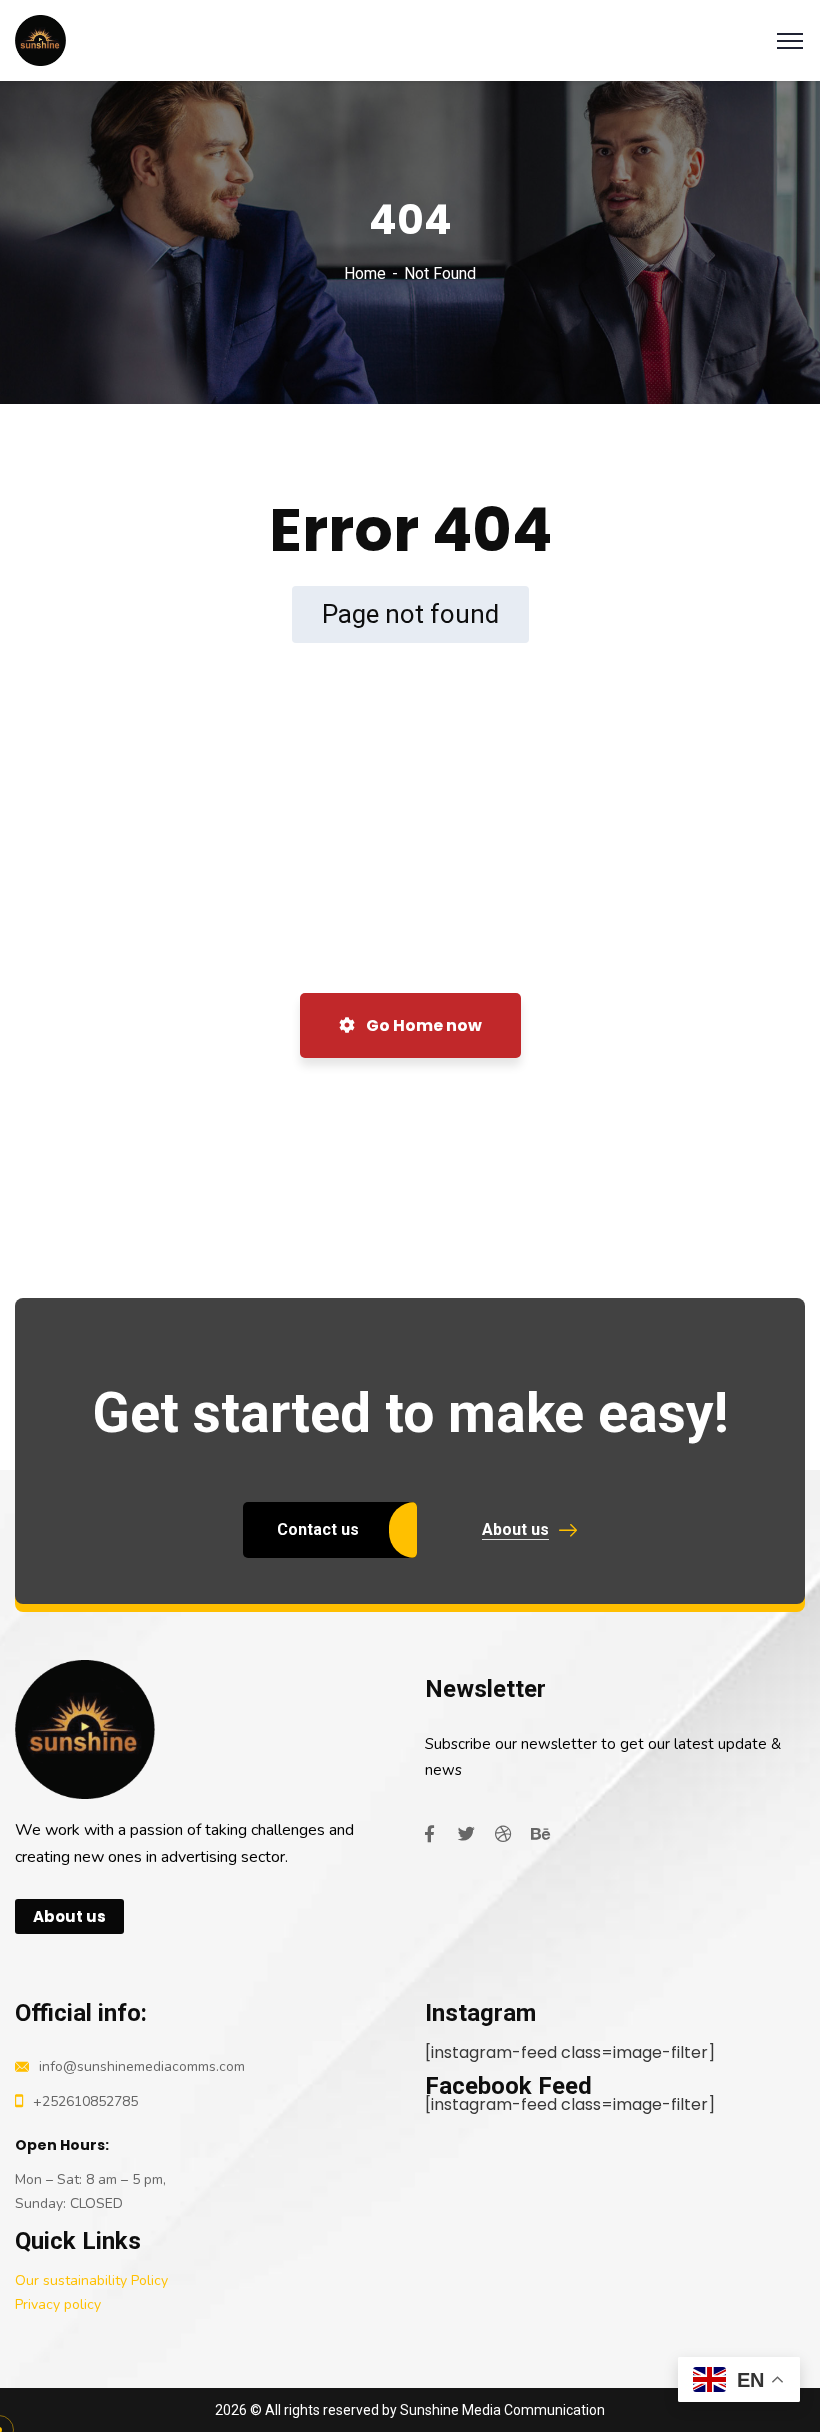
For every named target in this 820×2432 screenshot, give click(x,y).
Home (365, 273)
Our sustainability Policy (91, 2280)
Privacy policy (58, 2304)
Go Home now (422, 1025)
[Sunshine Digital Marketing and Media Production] (40, 39)
